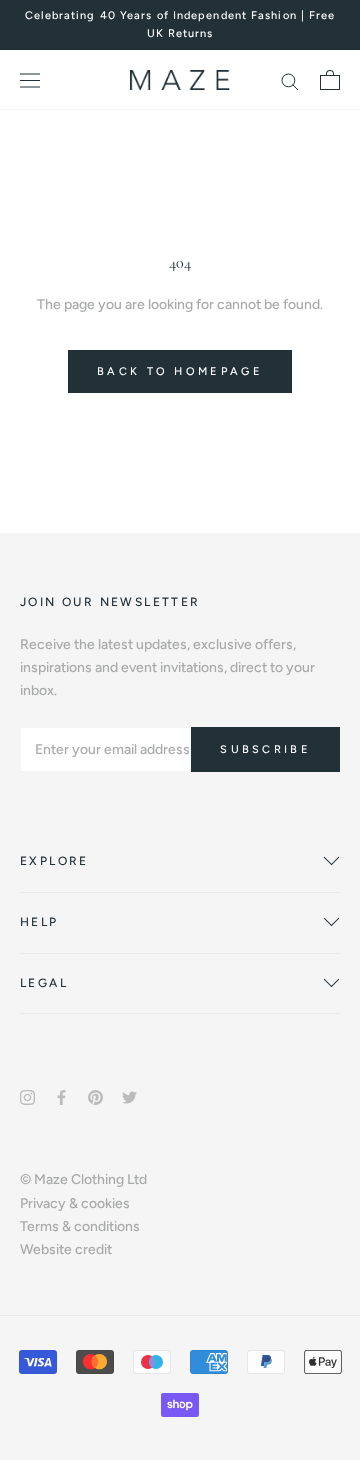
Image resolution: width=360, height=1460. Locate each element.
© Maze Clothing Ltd (83, 1179)
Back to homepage (180, 371)
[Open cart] (330, 80)
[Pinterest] (95, 1096)
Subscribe (265, 749)
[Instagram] (27, 1096)
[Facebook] (61, 1096)
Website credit (66, 1249)
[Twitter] (129, 1096)
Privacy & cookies (75, 1203)
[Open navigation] (30, 80)
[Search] (290, 80)
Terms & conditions (80, 1226)
